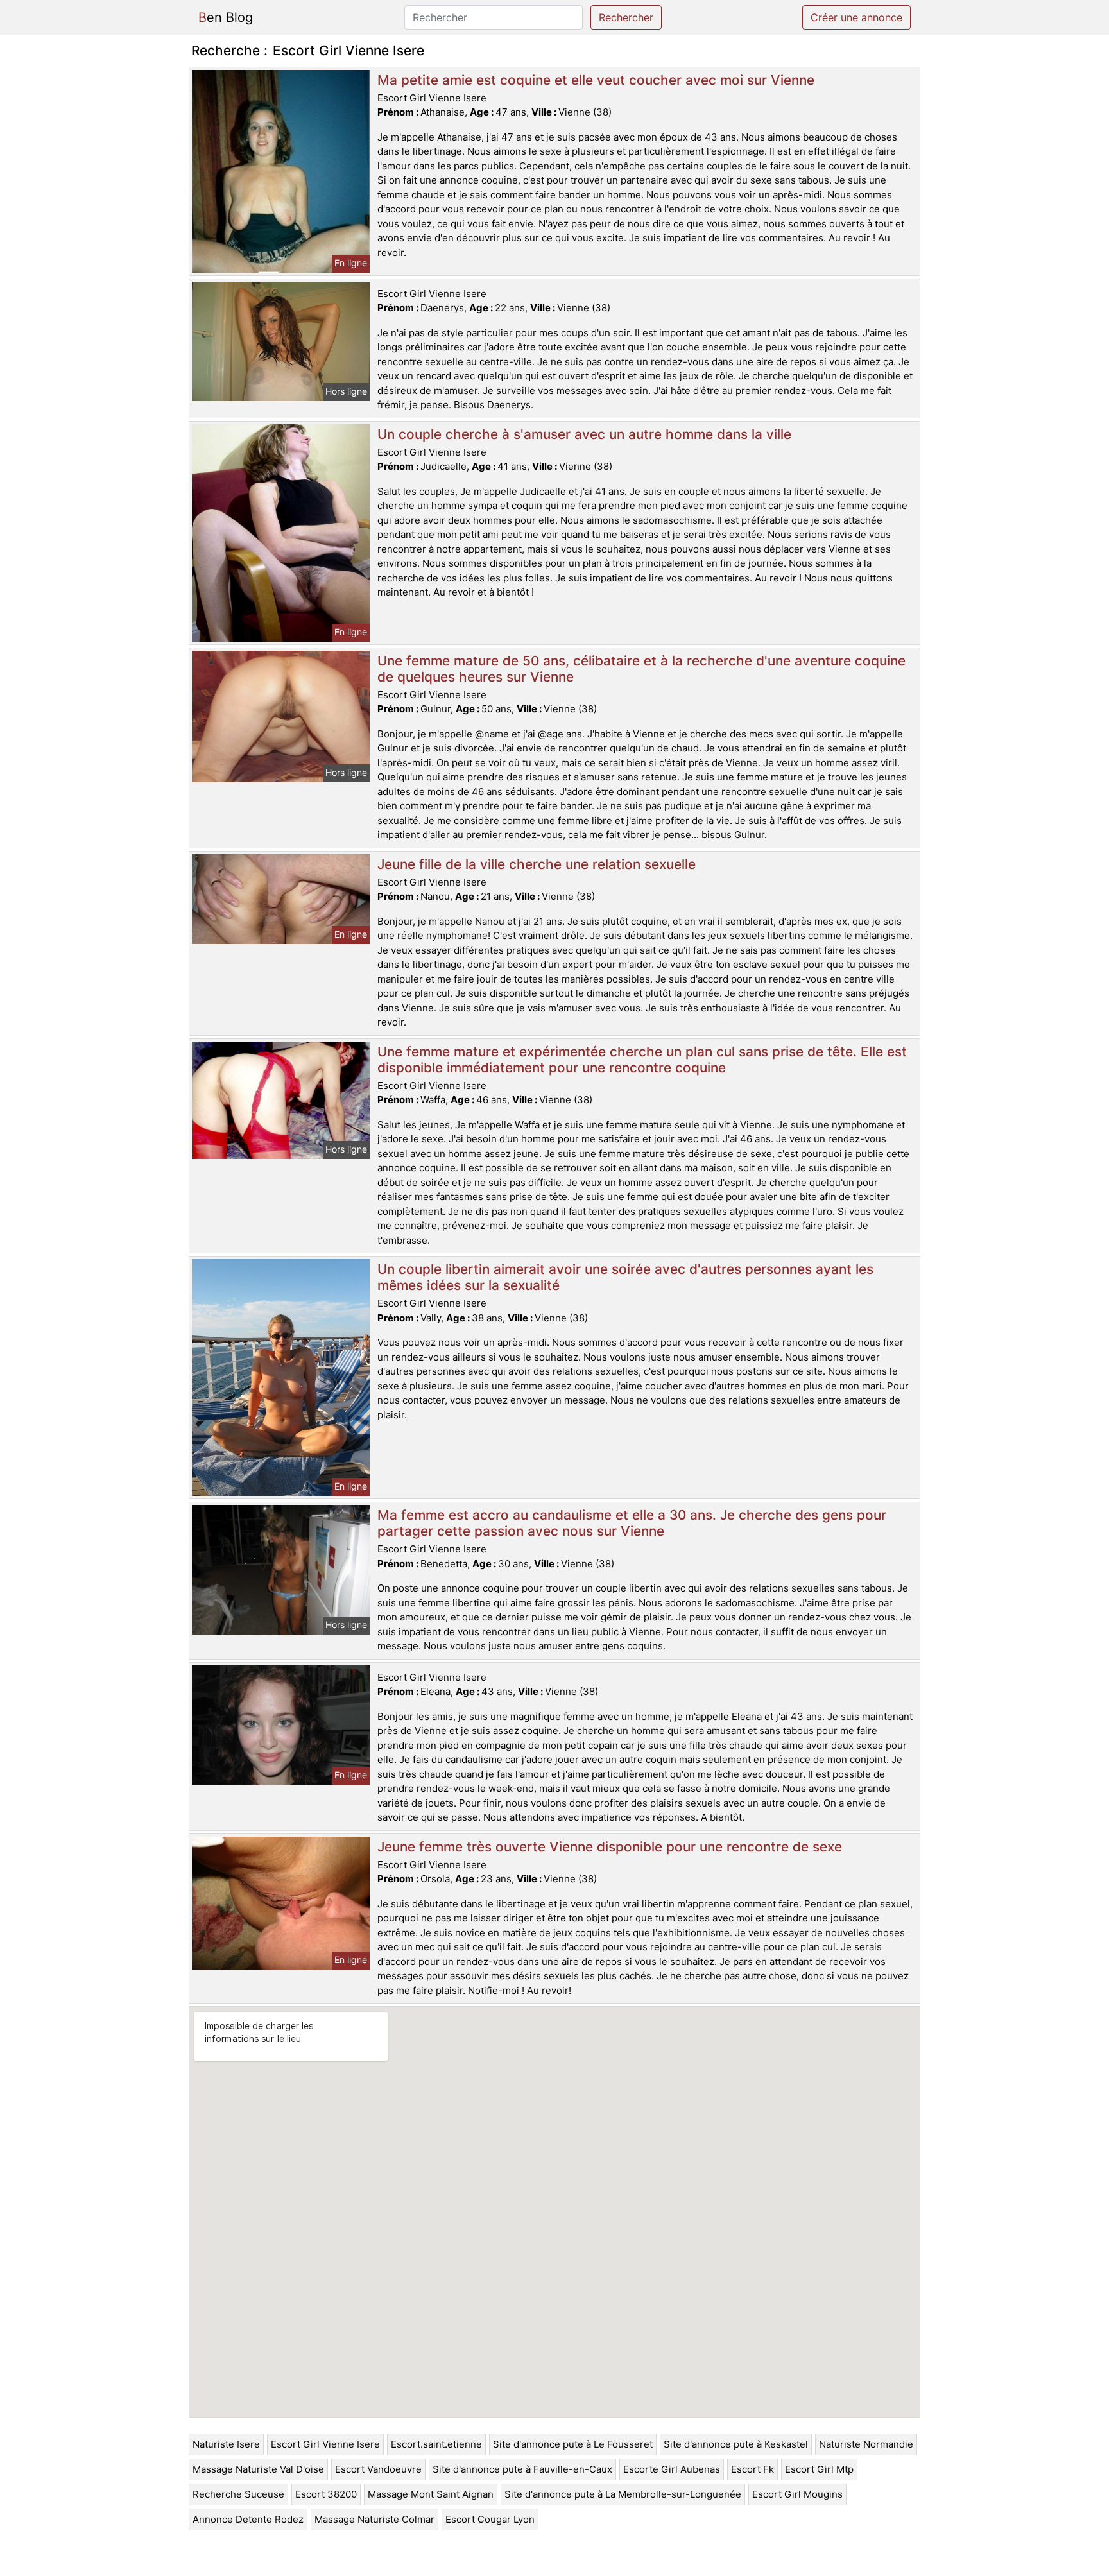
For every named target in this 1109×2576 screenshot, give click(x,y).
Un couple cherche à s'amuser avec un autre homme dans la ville (584, 434)
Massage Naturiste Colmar (374, 2519)
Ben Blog (226, 17)
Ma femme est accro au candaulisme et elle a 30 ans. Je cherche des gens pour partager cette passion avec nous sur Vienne (632, 1523)
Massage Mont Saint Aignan (431, 2494)
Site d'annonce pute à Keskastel (736, 2444)
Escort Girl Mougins (797, 2494)
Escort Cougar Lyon (490, 2519)
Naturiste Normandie (866, 2444)
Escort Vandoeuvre (378, 2469)
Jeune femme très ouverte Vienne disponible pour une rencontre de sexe (610, 1847)
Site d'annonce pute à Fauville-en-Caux (522, 2469)
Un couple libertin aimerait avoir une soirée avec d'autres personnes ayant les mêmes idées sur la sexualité (625, 1277)
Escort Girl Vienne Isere (325, 2444)
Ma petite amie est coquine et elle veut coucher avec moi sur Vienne (596, 80)
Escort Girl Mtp (819, 2469)
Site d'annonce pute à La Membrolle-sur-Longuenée (623, 2494)
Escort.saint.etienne (436, 2444)
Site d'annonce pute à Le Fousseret (573, 2444)
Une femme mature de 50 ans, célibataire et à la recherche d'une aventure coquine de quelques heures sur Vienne (641, 669)
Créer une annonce (856, 17)
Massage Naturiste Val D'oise (258, 2469)
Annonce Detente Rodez (248, 2519)
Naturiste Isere (226, 2444)
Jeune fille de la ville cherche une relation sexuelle (537, 864)
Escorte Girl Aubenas (672, 2469)
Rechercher (626, 17)
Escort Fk (752, 2469)
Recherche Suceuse (238, 2494)
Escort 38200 (326, 2494)
